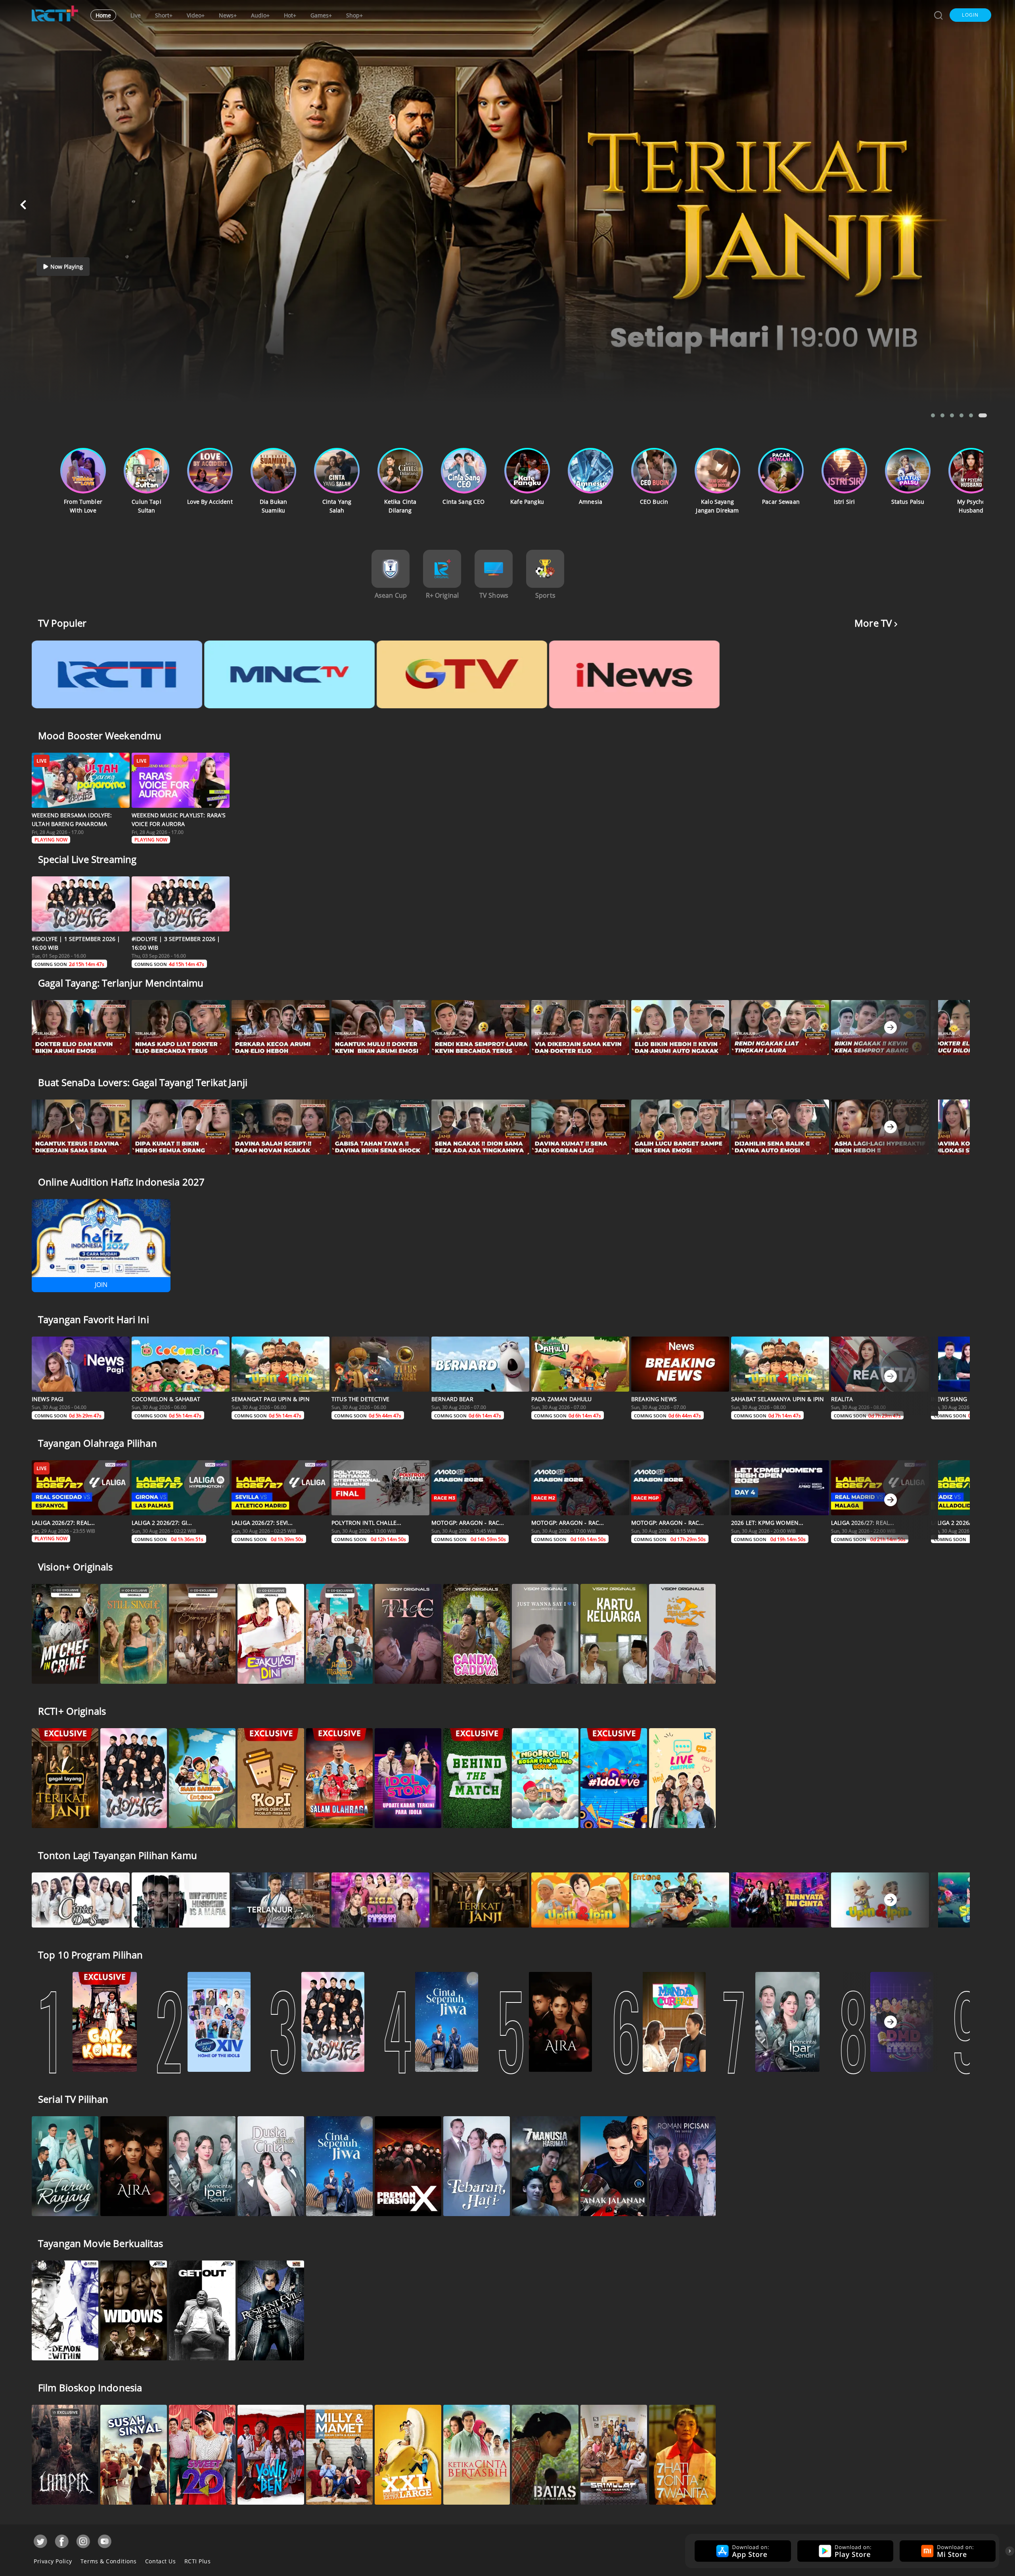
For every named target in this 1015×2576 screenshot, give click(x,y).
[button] (970, 15)
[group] (742, 2551)
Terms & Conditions (109, 2561)
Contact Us (161, 2561)
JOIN (101, 1285)
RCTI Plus (198, 2561)
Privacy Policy (53, 2561)
